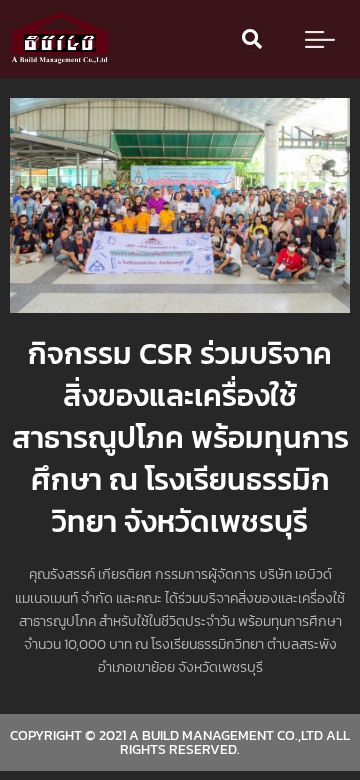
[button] (252, 39)
